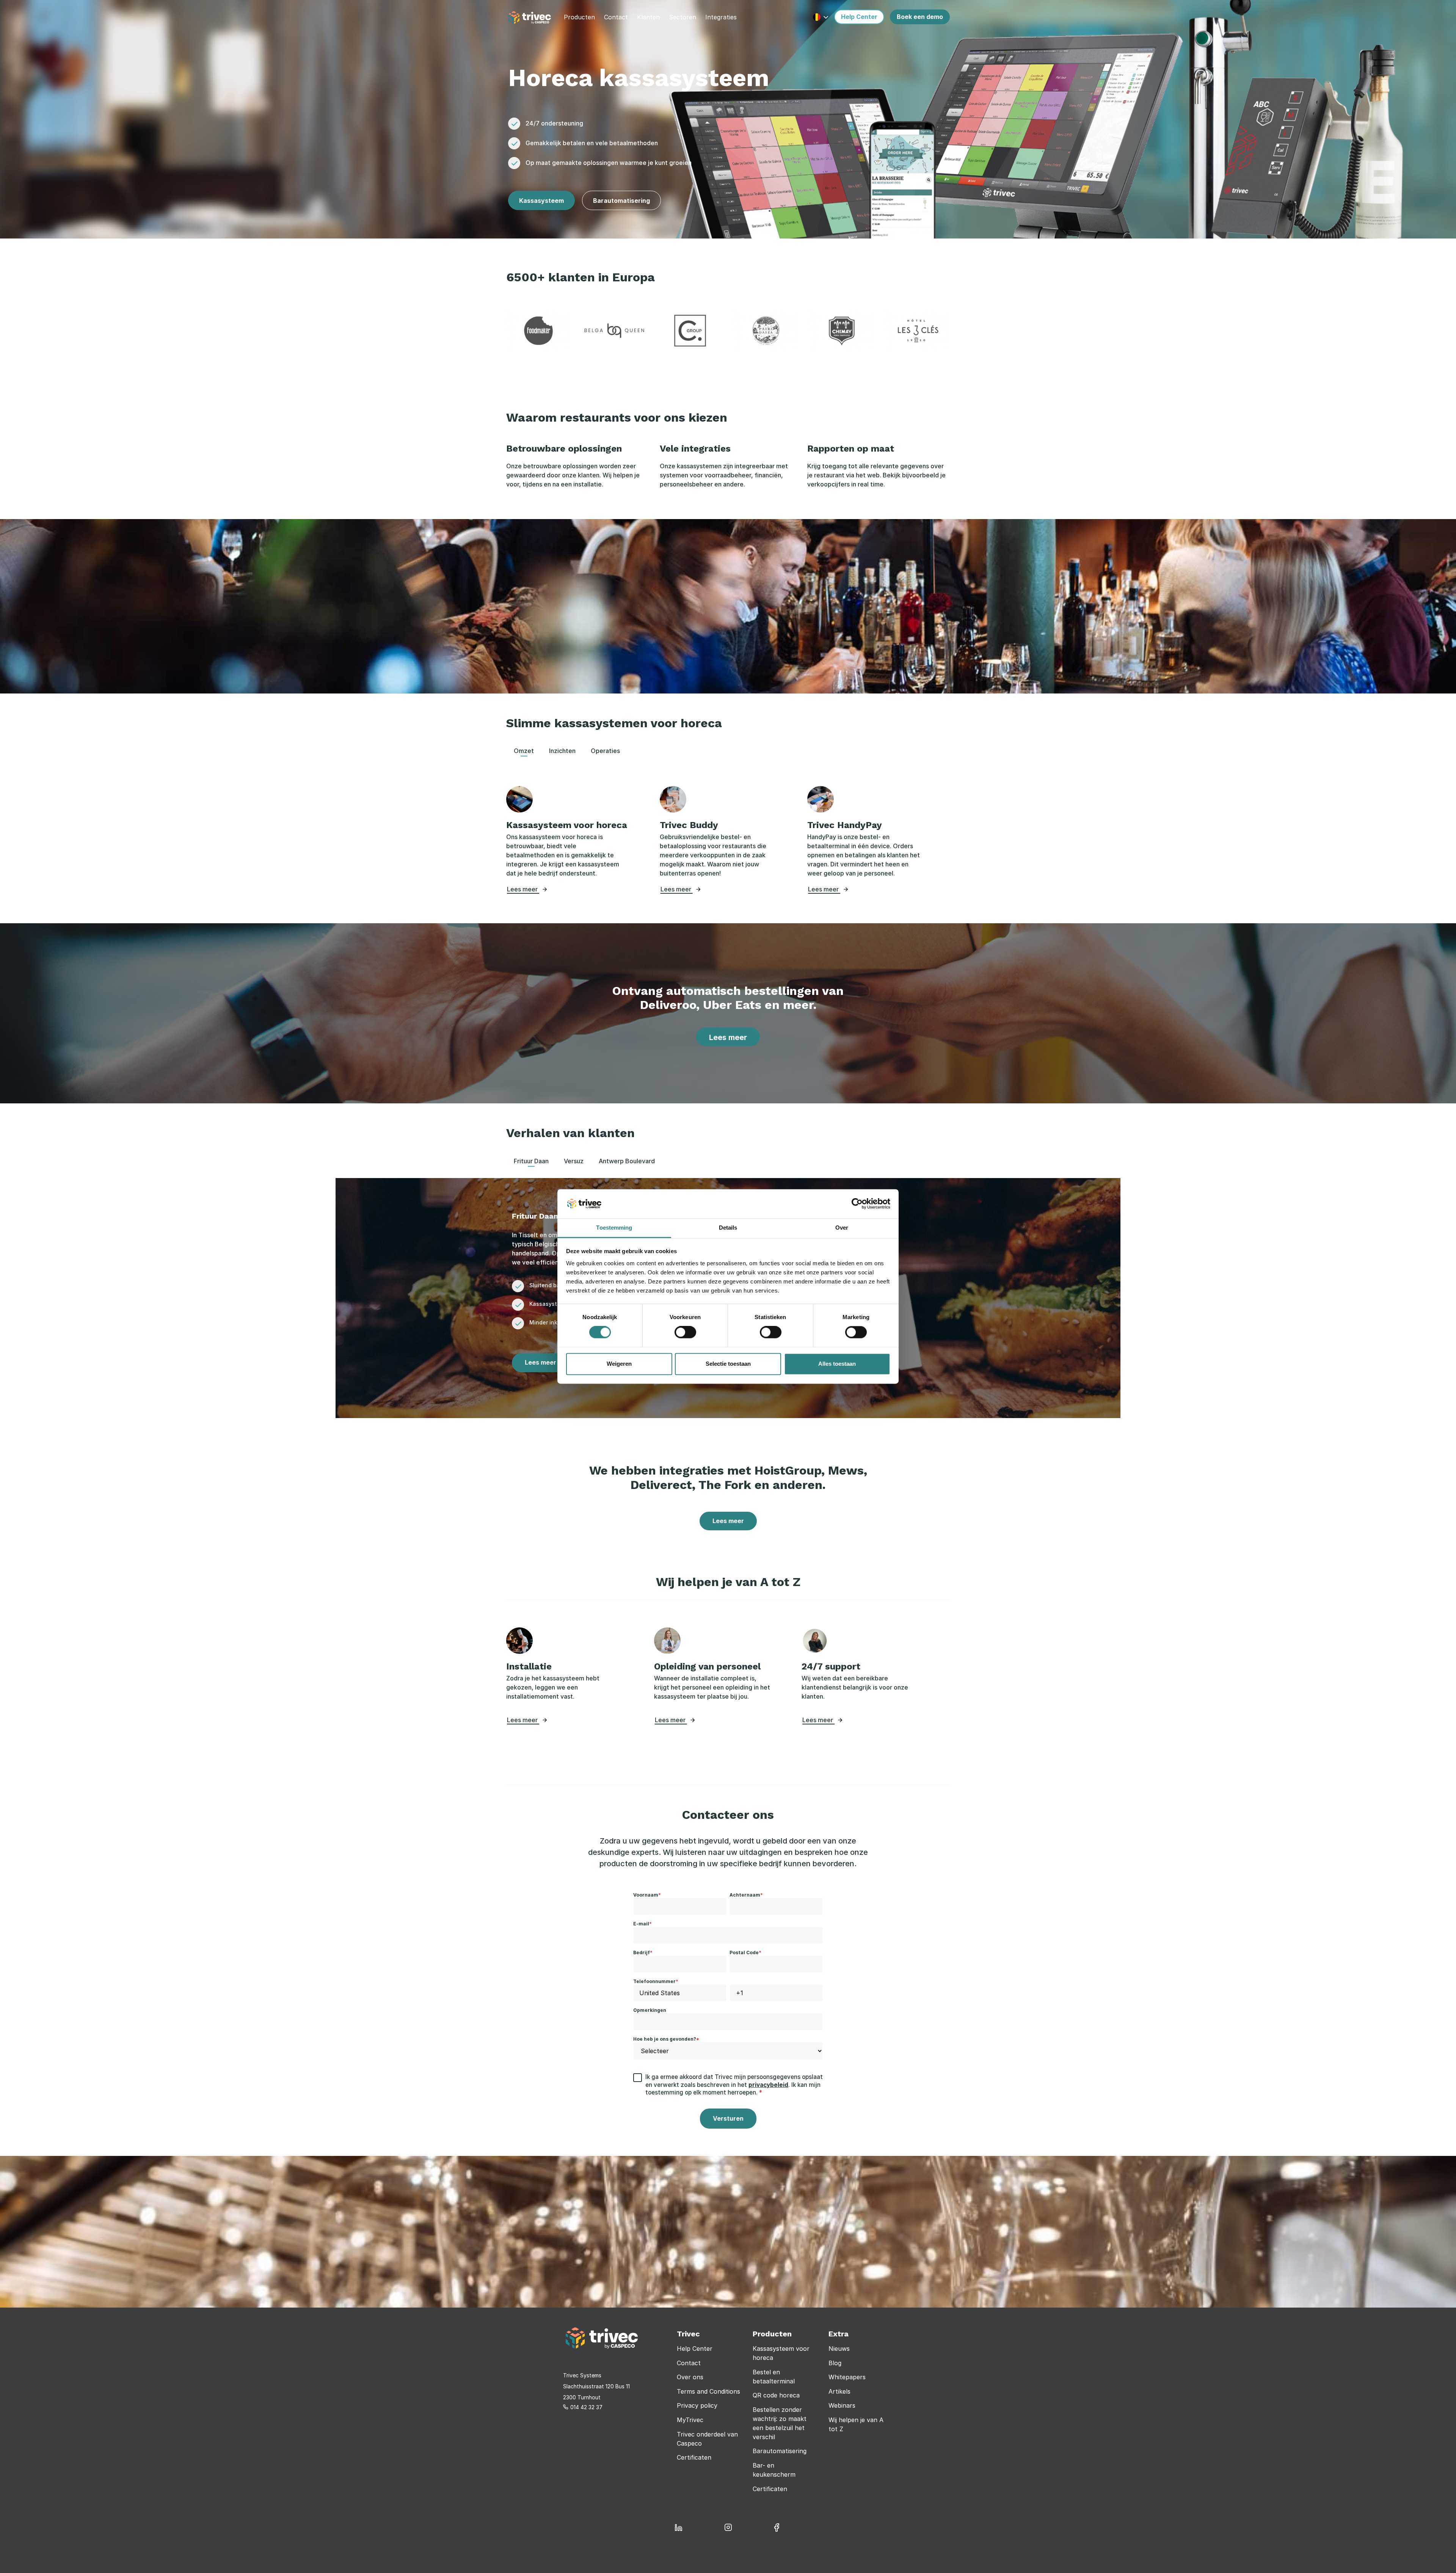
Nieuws (839, 2349)
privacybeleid (768, 2085)
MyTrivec (690, 2420)
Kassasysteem (541, 201)
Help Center (695, 2349)
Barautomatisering (621, 201)
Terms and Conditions (708, 2391)
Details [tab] (728, 1228)
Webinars (842, 2405)
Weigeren (619, 1364)
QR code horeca (776, 2395)
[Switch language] (821, 17)
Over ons (690, 2377)
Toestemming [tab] (614, 1228)
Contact (689, 2363)
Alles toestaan (837, 1364)
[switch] (685, 1332)
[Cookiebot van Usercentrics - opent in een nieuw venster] (857, 1204)
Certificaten (694, 2457)
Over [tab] (842, 1228)
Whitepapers (847, 2377)
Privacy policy (697, 2405)
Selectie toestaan (728, 1364)
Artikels (839, 2391)
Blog (835, 2363)
